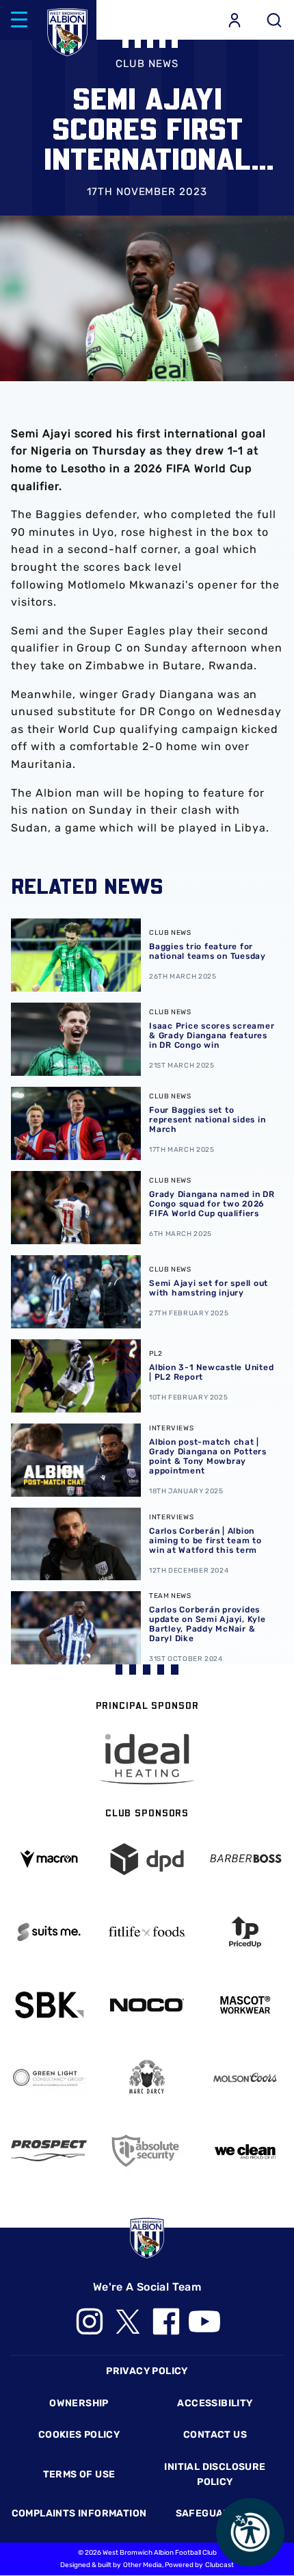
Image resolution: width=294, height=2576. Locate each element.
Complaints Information (79, 2513)
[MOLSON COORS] (245, 2077)
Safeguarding (215, 2513)
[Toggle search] (274, 20)
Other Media (143, 2565)
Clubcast (219, 2565)
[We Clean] (245, 2151)
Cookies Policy (79, 2435)
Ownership (79, 2403)
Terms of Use (79, 2474)
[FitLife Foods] (147, 1932)
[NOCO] (147, 2005)
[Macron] (49, 1859)
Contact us (215, 2435)
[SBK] (49, 2005)
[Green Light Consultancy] (49, 2077)
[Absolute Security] (147, 2151)
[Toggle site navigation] (19, 20)
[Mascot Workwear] (245, 2005)
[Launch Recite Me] (250, 2532)
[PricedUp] (245, 1932)
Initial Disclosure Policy (215, 2474)
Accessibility (215, 2403)
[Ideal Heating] (147, 1759)
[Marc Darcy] (147, 2077)
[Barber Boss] (245, 1859)
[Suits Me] (49, 1932)
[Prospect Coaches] (49, 2151)
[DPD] (147, 1859)
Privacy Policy (147, 2371)
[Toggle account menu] (235, 20)
